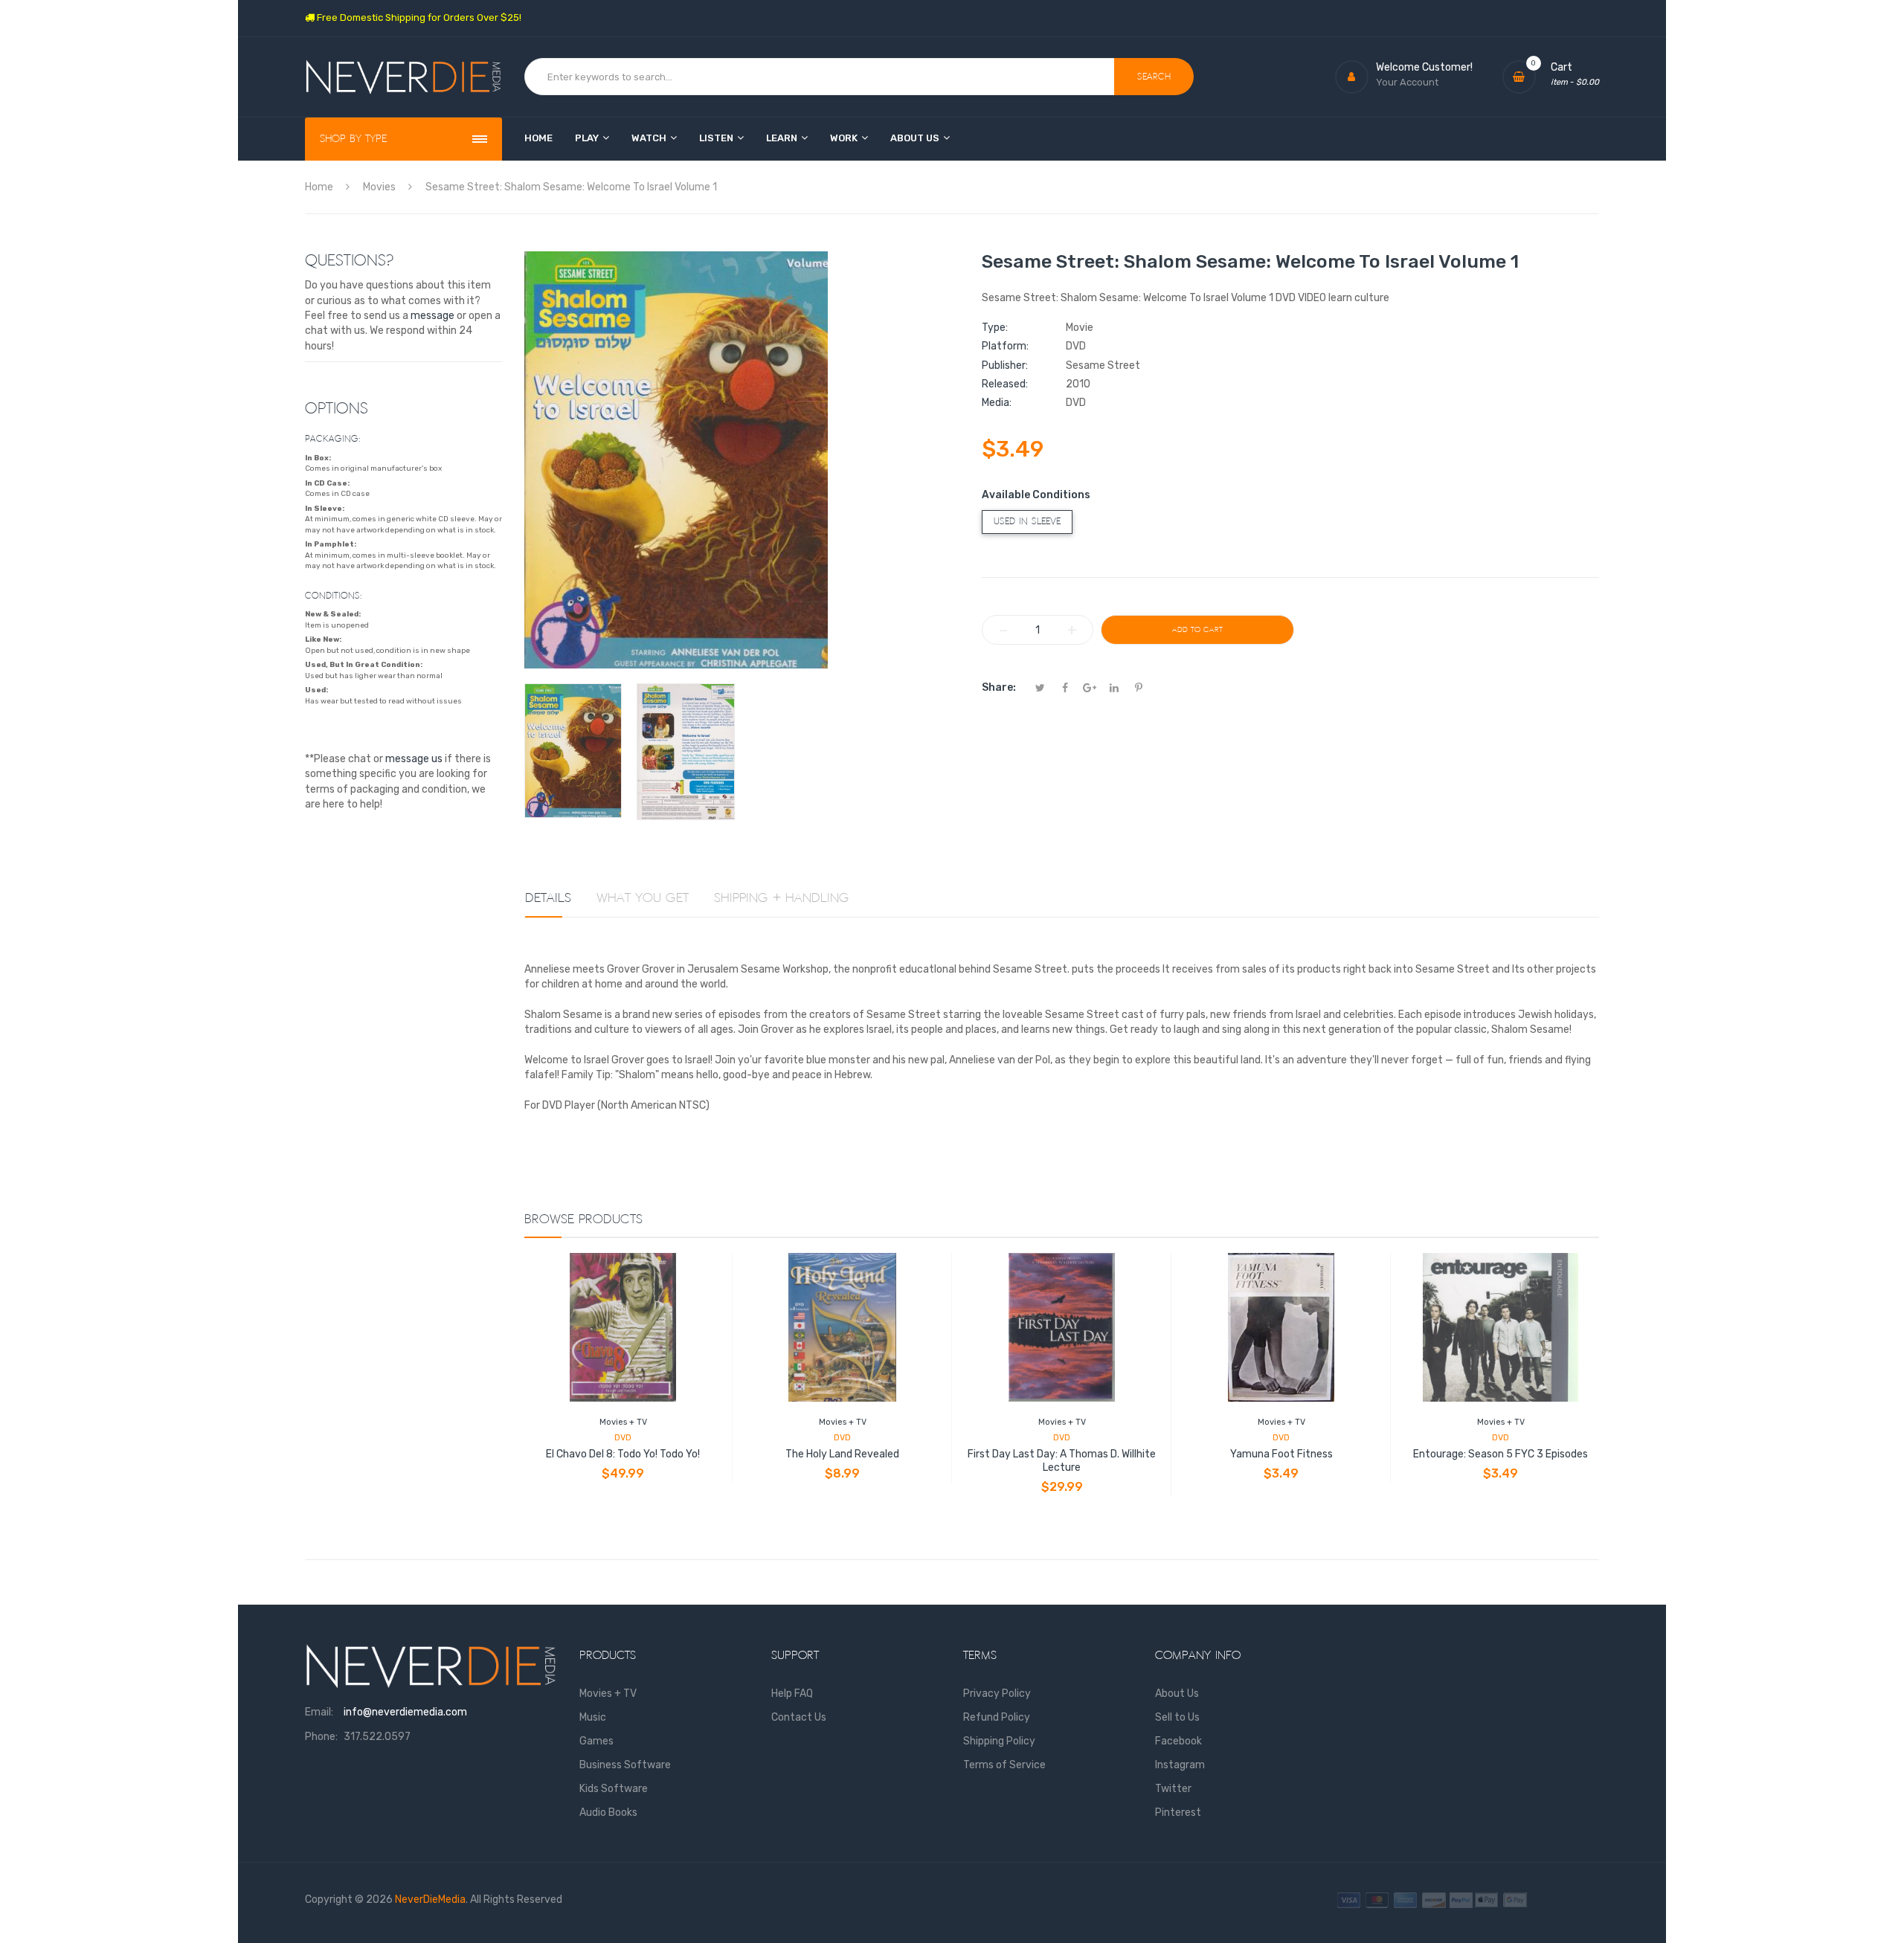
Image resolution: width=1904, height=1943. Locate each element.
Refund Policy (997, 1717)
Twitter (1173, 1789)
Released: (1005, 384)
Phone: (321, 1737)
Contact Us (799, 1717)
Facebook (1178, 1741)
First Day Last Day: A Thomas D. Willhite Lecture (1062, 1461)
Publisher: (1005, 365)
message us (414, 759)
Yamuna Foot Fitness (1281, 1454)
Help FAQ (792, 1694)
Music (593, 1717)
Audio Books (608, 1812)
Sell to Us (1177, 1717)
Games (596, 1741)
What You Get (643, 898)
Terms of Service (1004, 1765)
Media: (997, 403)
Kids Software (614, 1789)
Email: (319, 1712)
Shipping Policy (999, 1741)
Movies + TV (623, 1422)
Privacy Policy (997, 1694)
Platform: (1005, 346)
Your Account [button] (1407, 82)
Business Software (625, 1765)
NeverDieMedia (430, 1899)
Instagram (1180, 1765)
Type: (995, 328)
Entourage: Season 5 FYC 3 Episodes (1501, 1454)
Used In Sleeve (1027, 522)
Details (548, 898)
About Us (1177, 1694)
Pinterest (1178, 1812)
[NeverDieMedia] (403, 77)
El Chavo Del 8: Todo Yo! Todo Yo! (623, 1454)
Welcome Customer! (1424, 67)
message (432, 316)
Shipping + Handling (782, 898)
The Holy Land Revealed (842, 1454)
